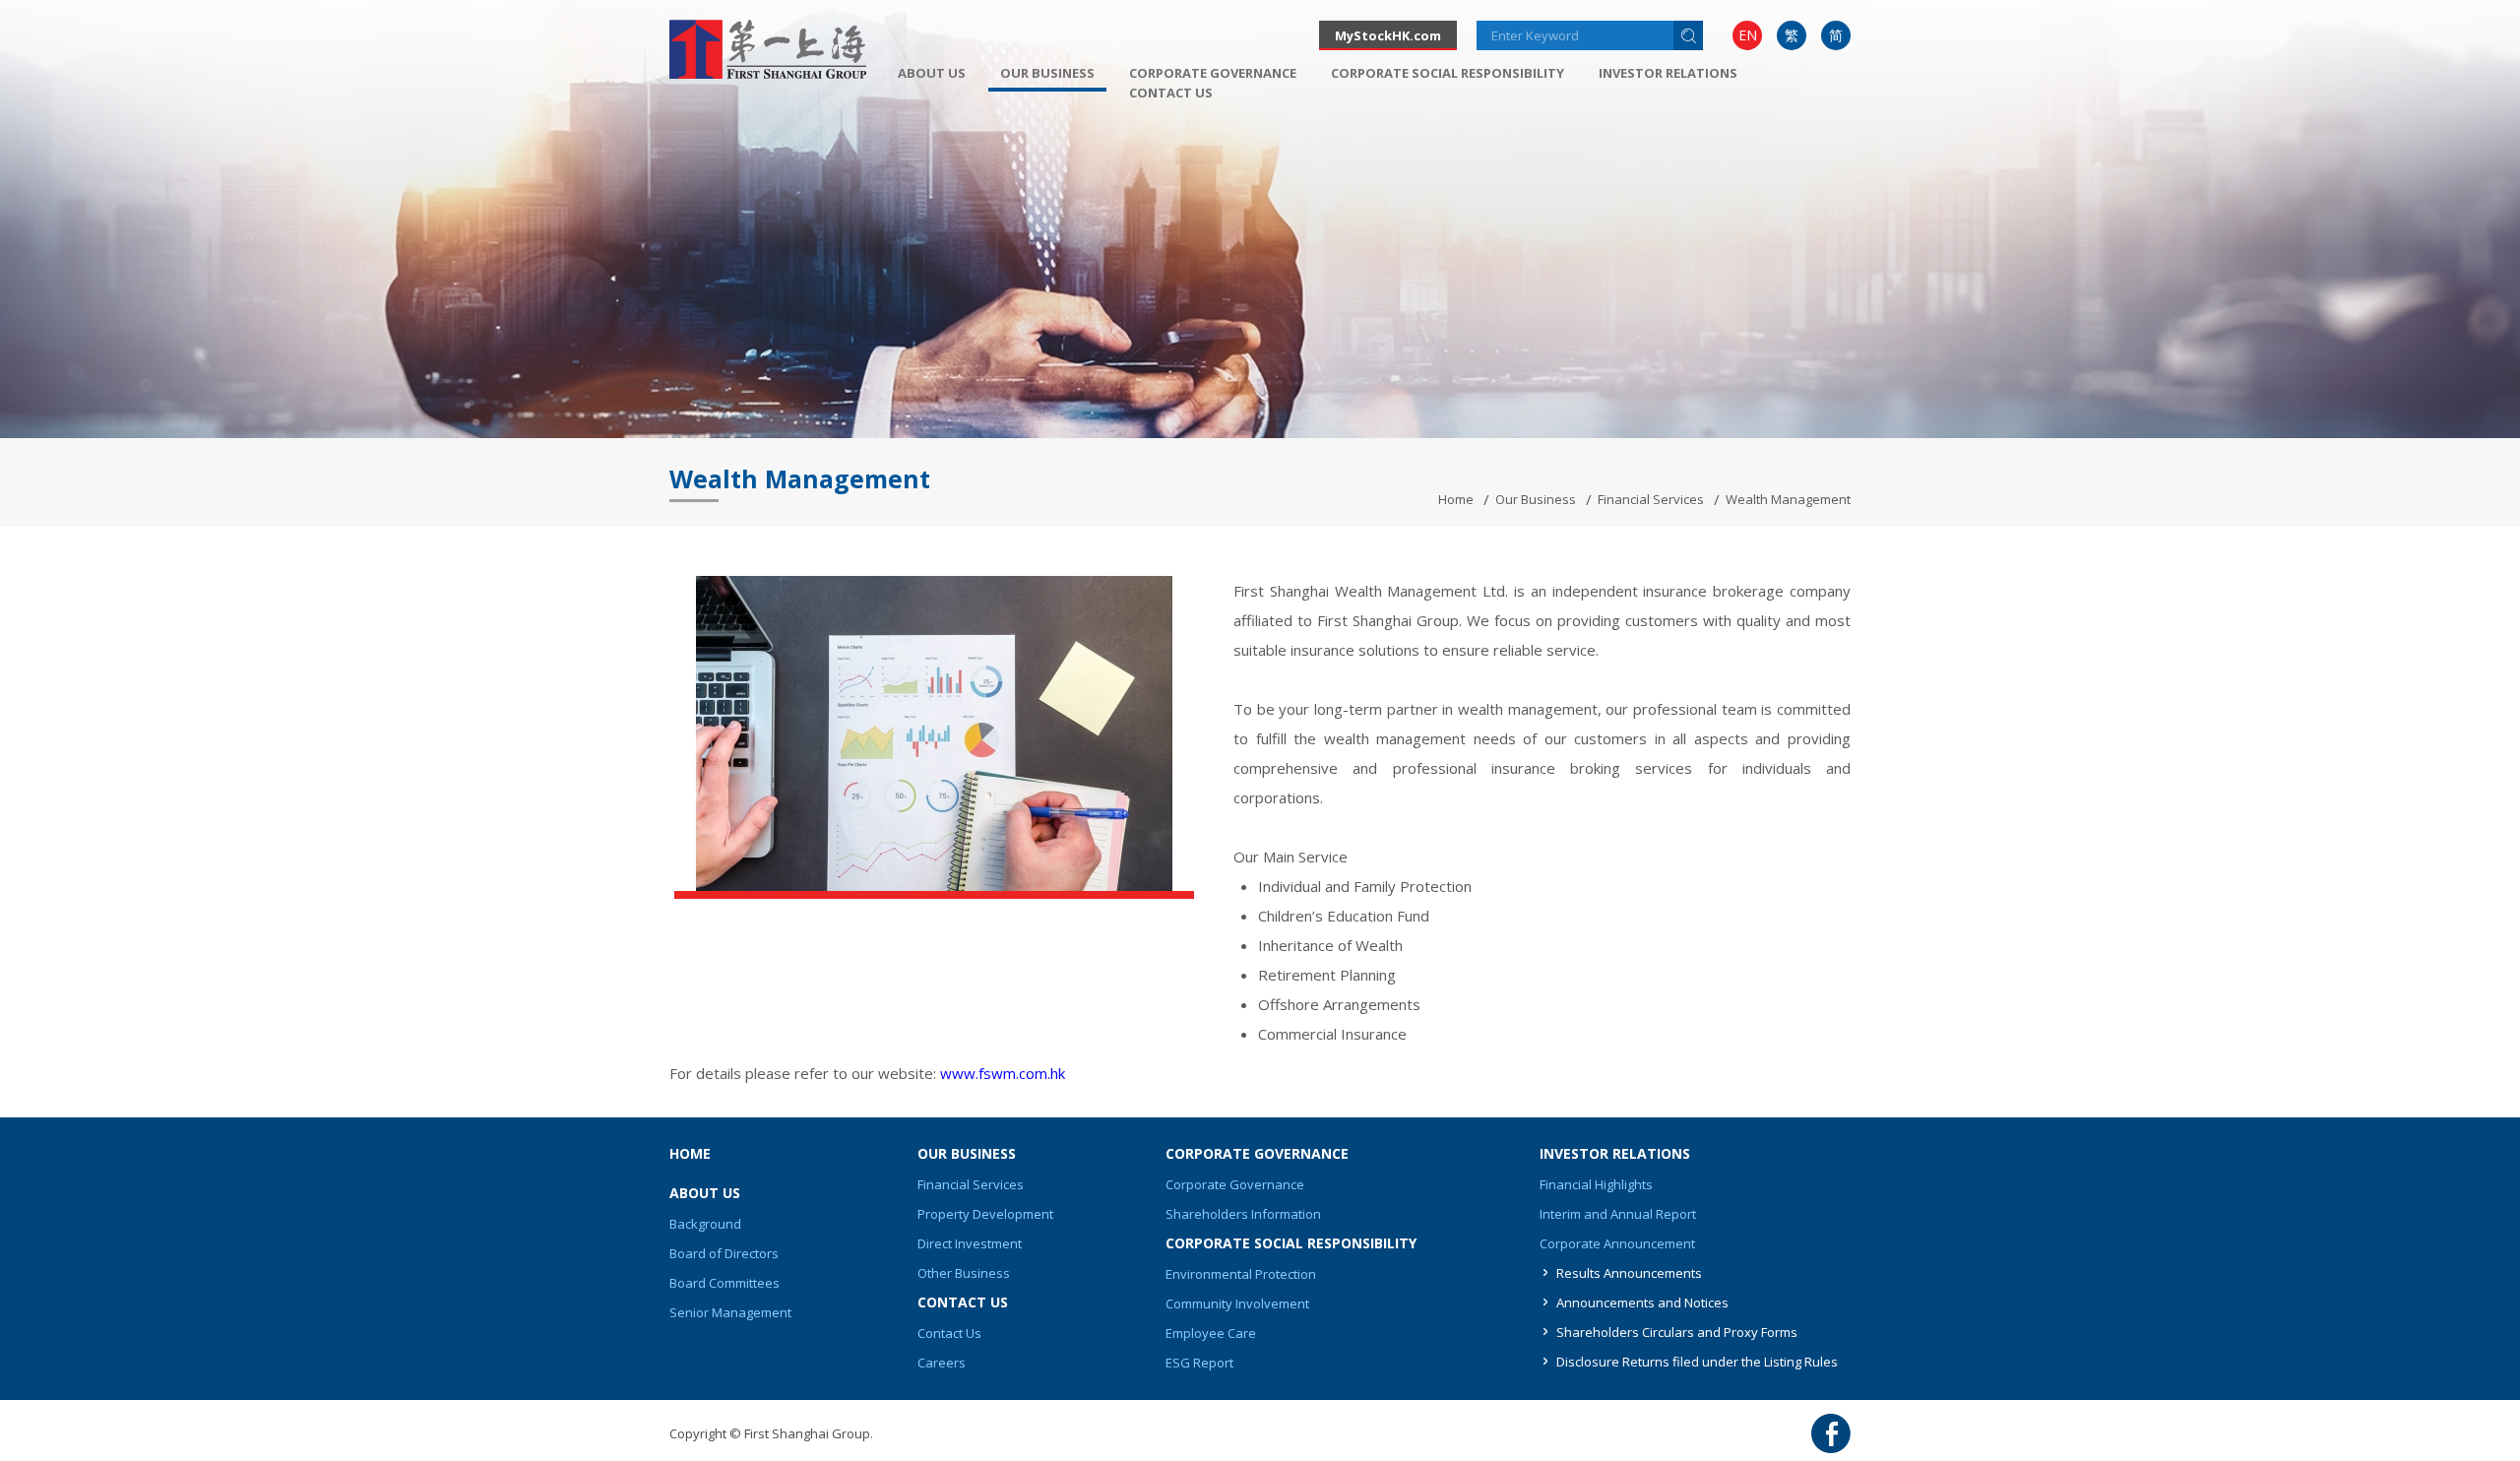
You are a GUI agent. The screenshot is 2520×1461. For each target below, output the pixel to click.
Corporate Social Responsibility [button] (1448, 73)
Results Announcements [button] (1629, 1273)
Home (1456, 499)
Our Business (1536, 499)
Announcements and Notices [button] (1642, 1302)
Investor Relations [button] (1668, 73)
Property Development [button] (985, 1214)
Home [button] (690, 1153)
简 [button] (1836, 35)
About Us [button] (932, 73)
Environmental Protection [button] (1241, 1274)
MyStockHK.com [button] (1388, 35)
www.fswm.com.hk (1003, 1073)
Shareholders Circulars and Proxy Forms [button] (1677, 1332)
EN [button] (1748, 35)
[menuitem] (1747, 35)
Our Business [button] (1047, 73)
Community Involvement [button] (1237, 1303)
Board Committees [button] (724, 1283)
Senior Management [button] (730, 1312)
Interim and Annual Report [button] (1618, 1214)
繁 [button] (1792, 35)
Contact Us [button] (1171, 93)
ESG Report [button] (1199, 1363)
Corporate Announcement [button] (1617, 1243)
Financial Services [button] (971, 1184)
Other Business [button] (964, 1273)
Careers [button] (942, 1363)
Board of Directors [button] (724, 1253)
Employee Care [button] (1211, 1333)
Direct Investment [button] (970, 1243)
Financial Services (1651, 499)
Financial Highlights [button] (1596, 1184)
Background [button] (705, 1224)
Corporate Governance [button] (1213, 73)
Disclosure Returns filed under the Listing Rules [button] (1697, 1362)
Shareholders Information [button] (1243, 1214)
